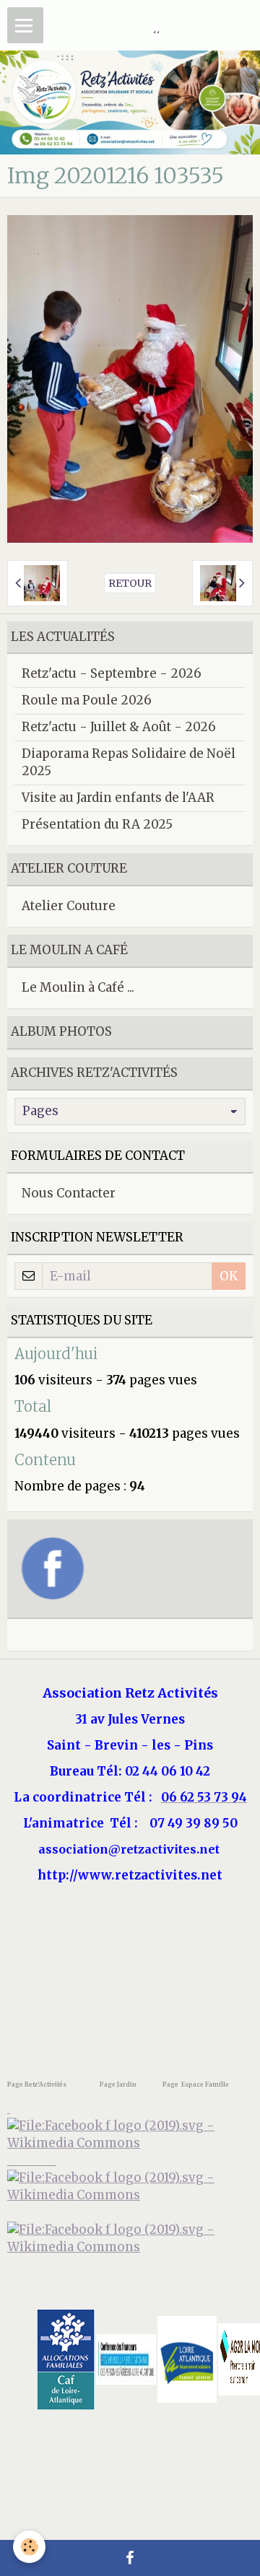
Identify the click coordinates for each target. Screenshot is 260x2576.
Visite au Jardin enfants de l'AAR (118, 798)
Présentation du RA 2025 (97, 824)
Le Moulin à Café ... (78, 987)
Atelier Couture (69, 906)
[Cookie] (29, 2547)
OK (229, 1276)
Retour (130, 583)
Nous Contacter (69, 1193)
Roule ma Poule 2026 (87, 700)
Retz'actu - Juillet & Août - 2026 (119, 727)
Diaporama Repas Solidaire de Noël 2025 (129, 762)
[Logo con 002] (126, 2359)
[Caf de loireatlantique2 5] (66, 2359)
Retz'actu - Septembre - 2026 (112, 673)
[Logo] (130, 2238)
